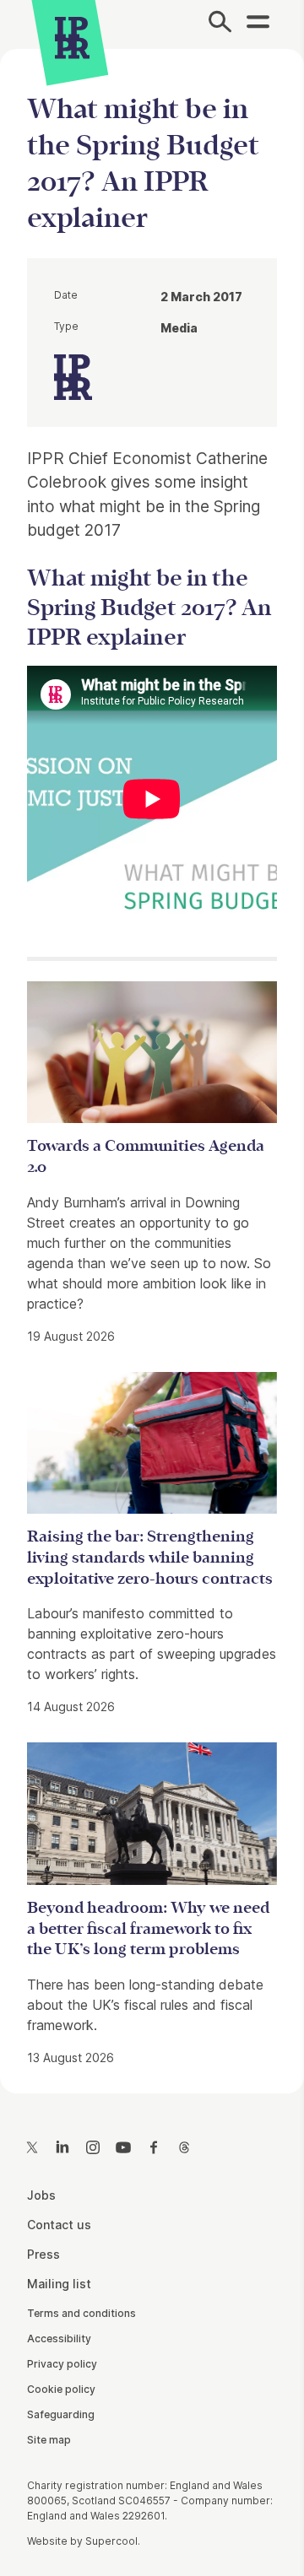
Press (43, 2254)
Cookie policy (61, 2389)
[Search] (220, 24)
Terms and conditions (81, 2313)
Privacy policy (62, 2364)
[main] (152, 1058)
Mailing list (59, 2284)
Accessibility (59, 2338)
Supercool (111, 2541)
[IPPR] (72, 38)
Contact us (59, 2225)
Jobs (41, 2195)
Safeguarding (61, 2414)
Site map (49, 2440)
